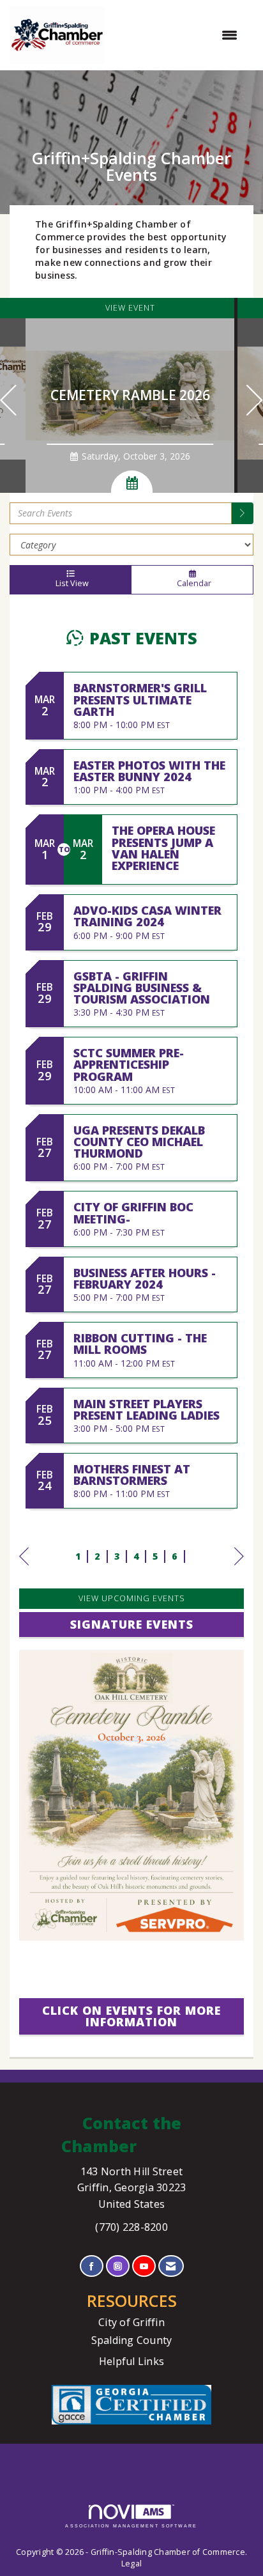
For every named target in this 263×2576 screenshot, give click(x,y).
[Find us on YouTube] (144, 2266)
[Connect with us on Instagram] (118, 2266)
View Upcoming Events (132, 1598)
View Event (130, 308)
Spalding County (132, 2340)
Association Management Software (131, 2526)
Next (239, 1569)
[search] (243, 513)
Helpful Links (131, 2361)
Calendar (192, 583)
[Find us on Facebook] (92, 2266)
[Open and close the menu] (177, 35)
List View (70, 583)
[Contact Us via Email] (171, 2266)
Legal (131, 2564)
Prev (24, 1569)
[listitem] (131, 395)
